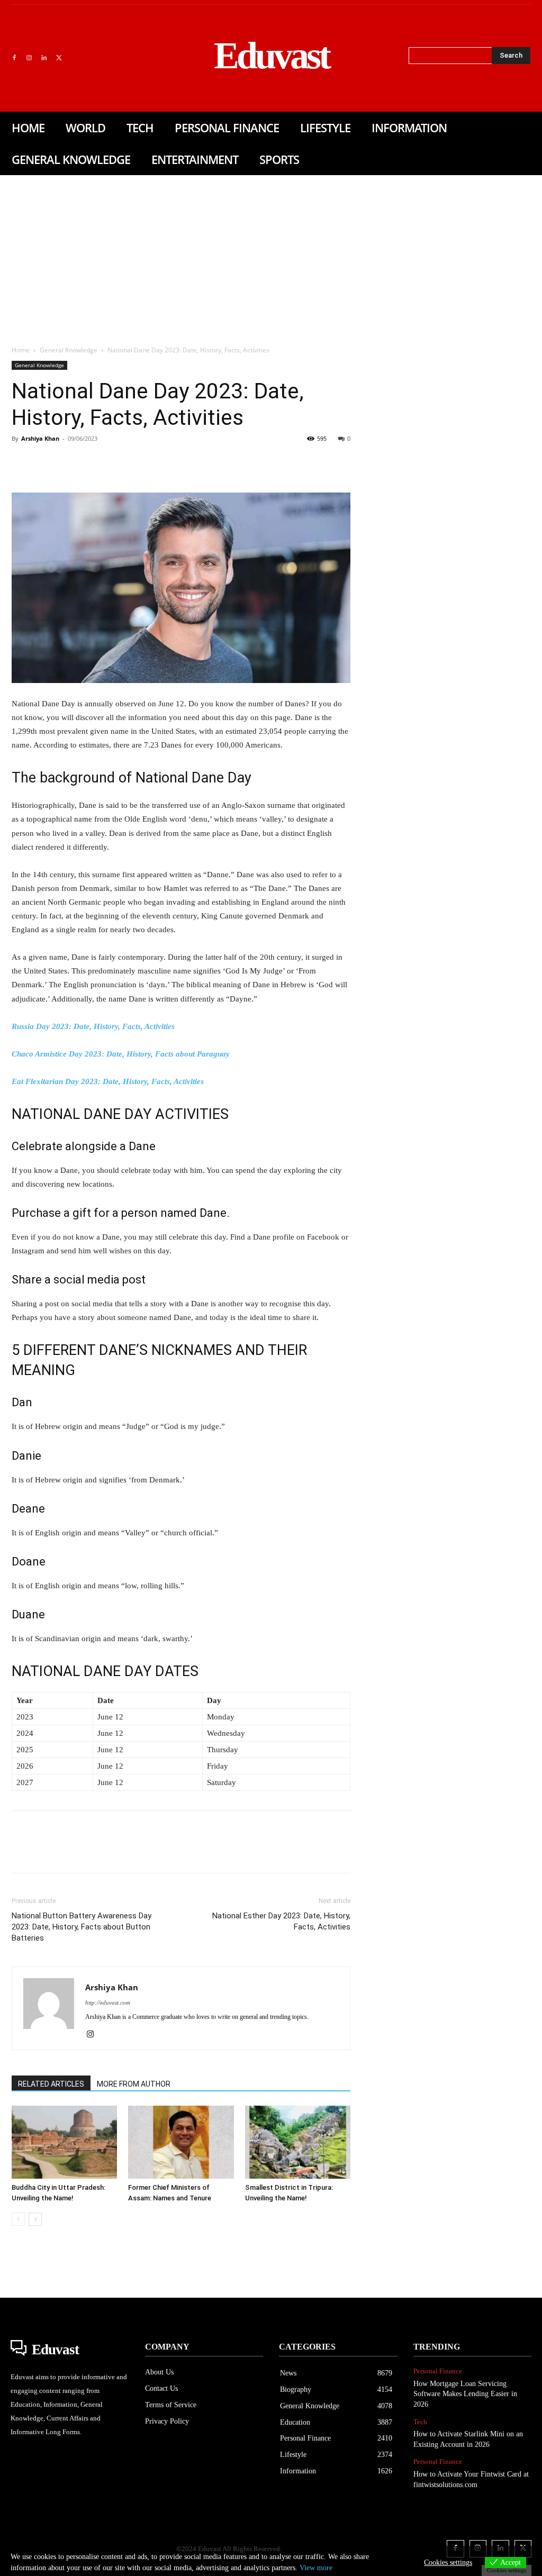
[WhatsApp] (95, 462)
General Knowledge (69, 350)
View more (316, 2568)
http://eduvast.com (108, 2002)
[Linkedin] (44, 58)
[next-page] (35, 2219)
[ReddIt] (144, 462)
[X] (59, 58)
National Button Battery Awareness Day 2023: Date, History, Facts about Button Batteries (82, 1927)
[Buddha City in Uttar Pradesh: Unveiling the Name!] (64, 2142)
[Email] (168, 462)
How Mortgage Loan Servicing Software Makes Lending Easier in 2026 (465, 2394)
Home (21, 350)
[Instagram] (29, 58)
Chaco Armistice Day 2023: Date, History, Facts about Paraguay (121, 1054)
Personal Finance (438, 2371)
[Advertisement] (271, 254)
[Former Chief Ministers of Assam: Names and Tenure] (181, 2142)
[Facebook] (14, 58)
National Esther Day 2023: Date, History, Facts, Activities (281, 1921)
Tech (420, 2422)
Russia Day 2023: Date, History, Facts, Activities (93, 1026)
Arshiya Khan (40, 438)
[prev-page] (18, 2219)
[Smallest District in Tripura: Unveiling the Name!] (298, 2142)
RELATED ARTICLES (51, 2084)
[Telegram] (193, 462)
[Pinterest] (71, 462)
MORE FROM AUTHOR (134, 2084)
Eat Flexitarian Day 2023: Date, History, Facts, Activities (108, 1081)
